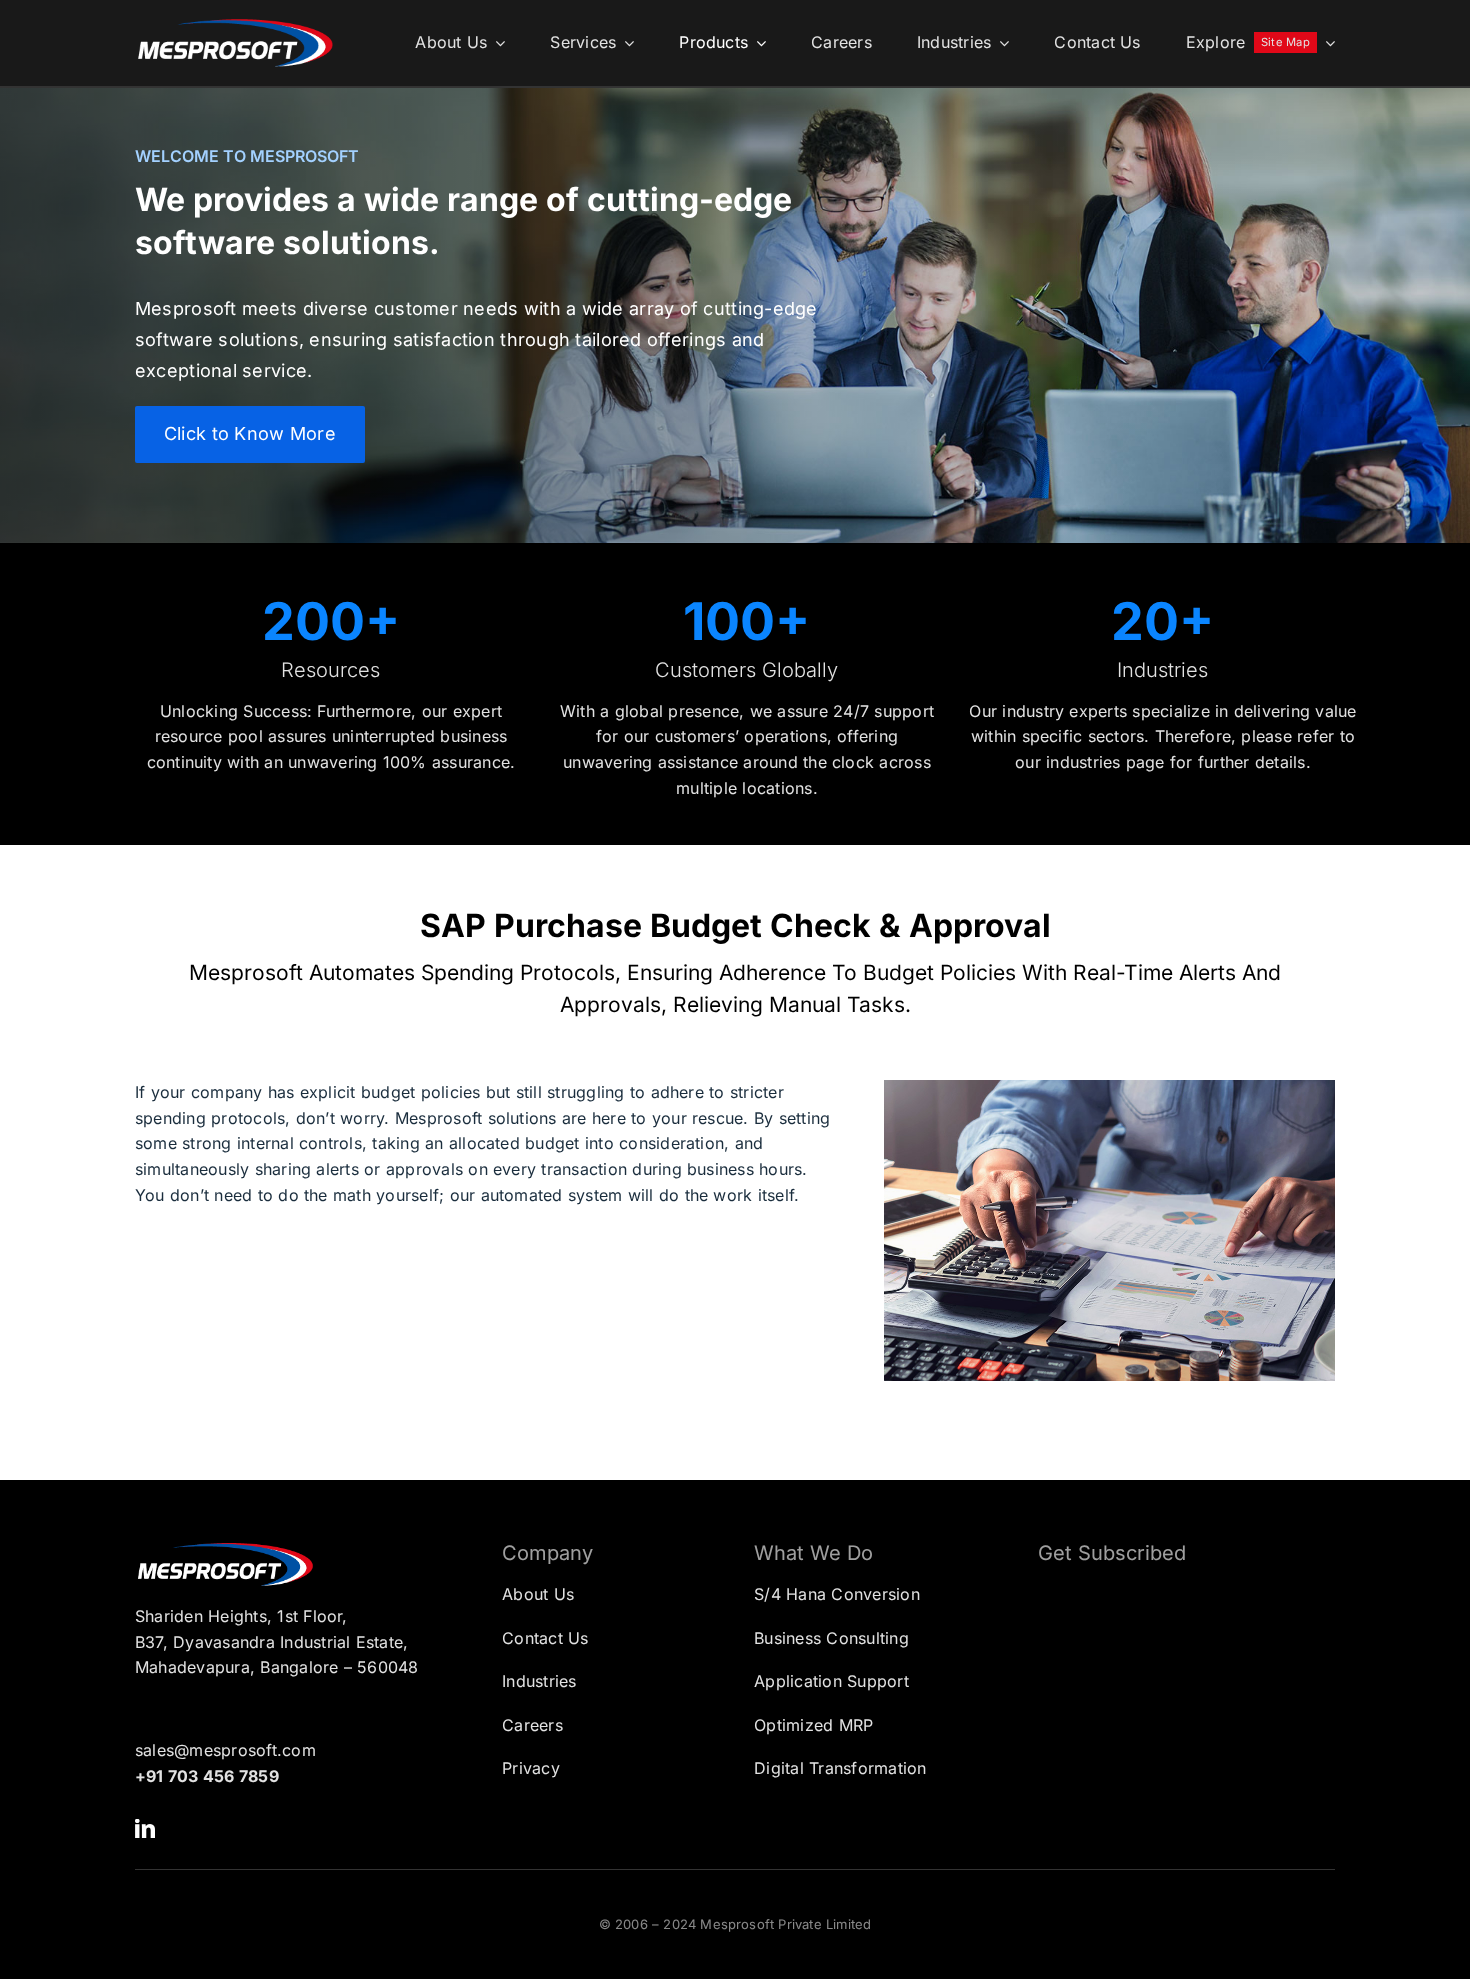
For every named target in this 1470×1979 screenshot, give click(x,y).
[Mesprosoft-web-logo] (235, 24)
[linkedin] (145, 1829)
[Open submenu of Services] (625, 43)
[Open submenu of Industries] (1000, 43)
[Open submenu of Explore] (1326, 43)
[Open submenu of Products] (757, 43)
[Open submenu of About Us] (496, 43)
